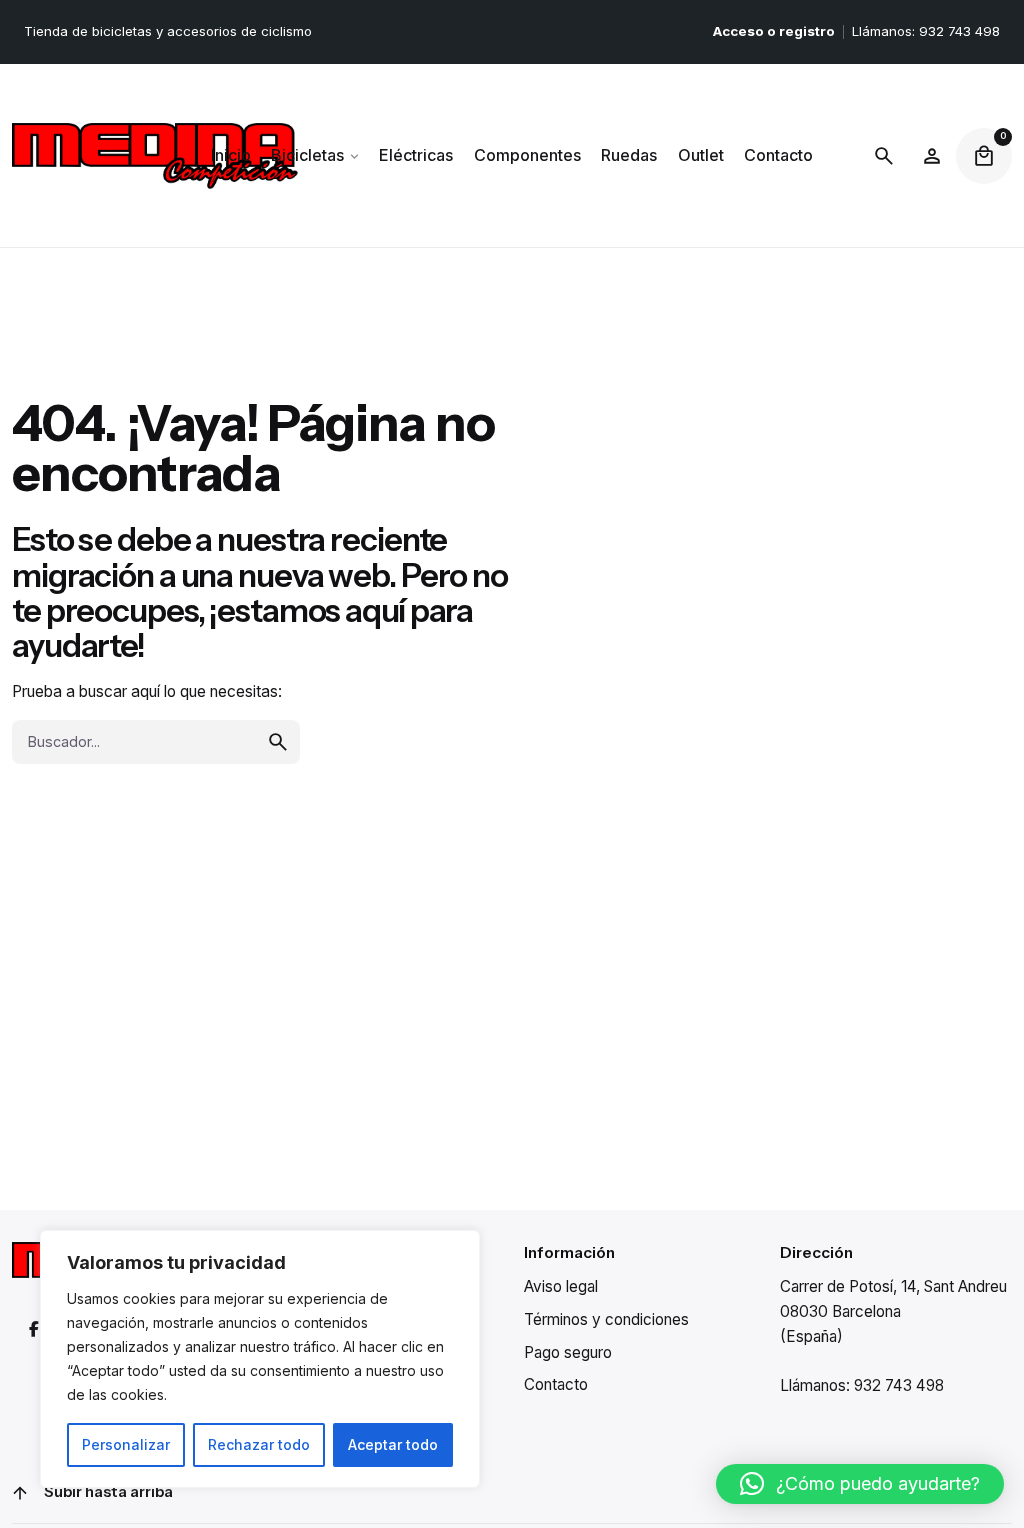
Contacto (556, 1384)
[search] (278, 742)
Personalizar (126, 1444)
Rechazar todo (259, 1444)
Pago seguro (568, 1352)
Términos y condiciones (606, 1319)
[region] (260, 1359)
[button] (860, 1484)
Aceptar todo (393, 1444)
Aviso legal (561, 1286)
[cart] (984, 156)
